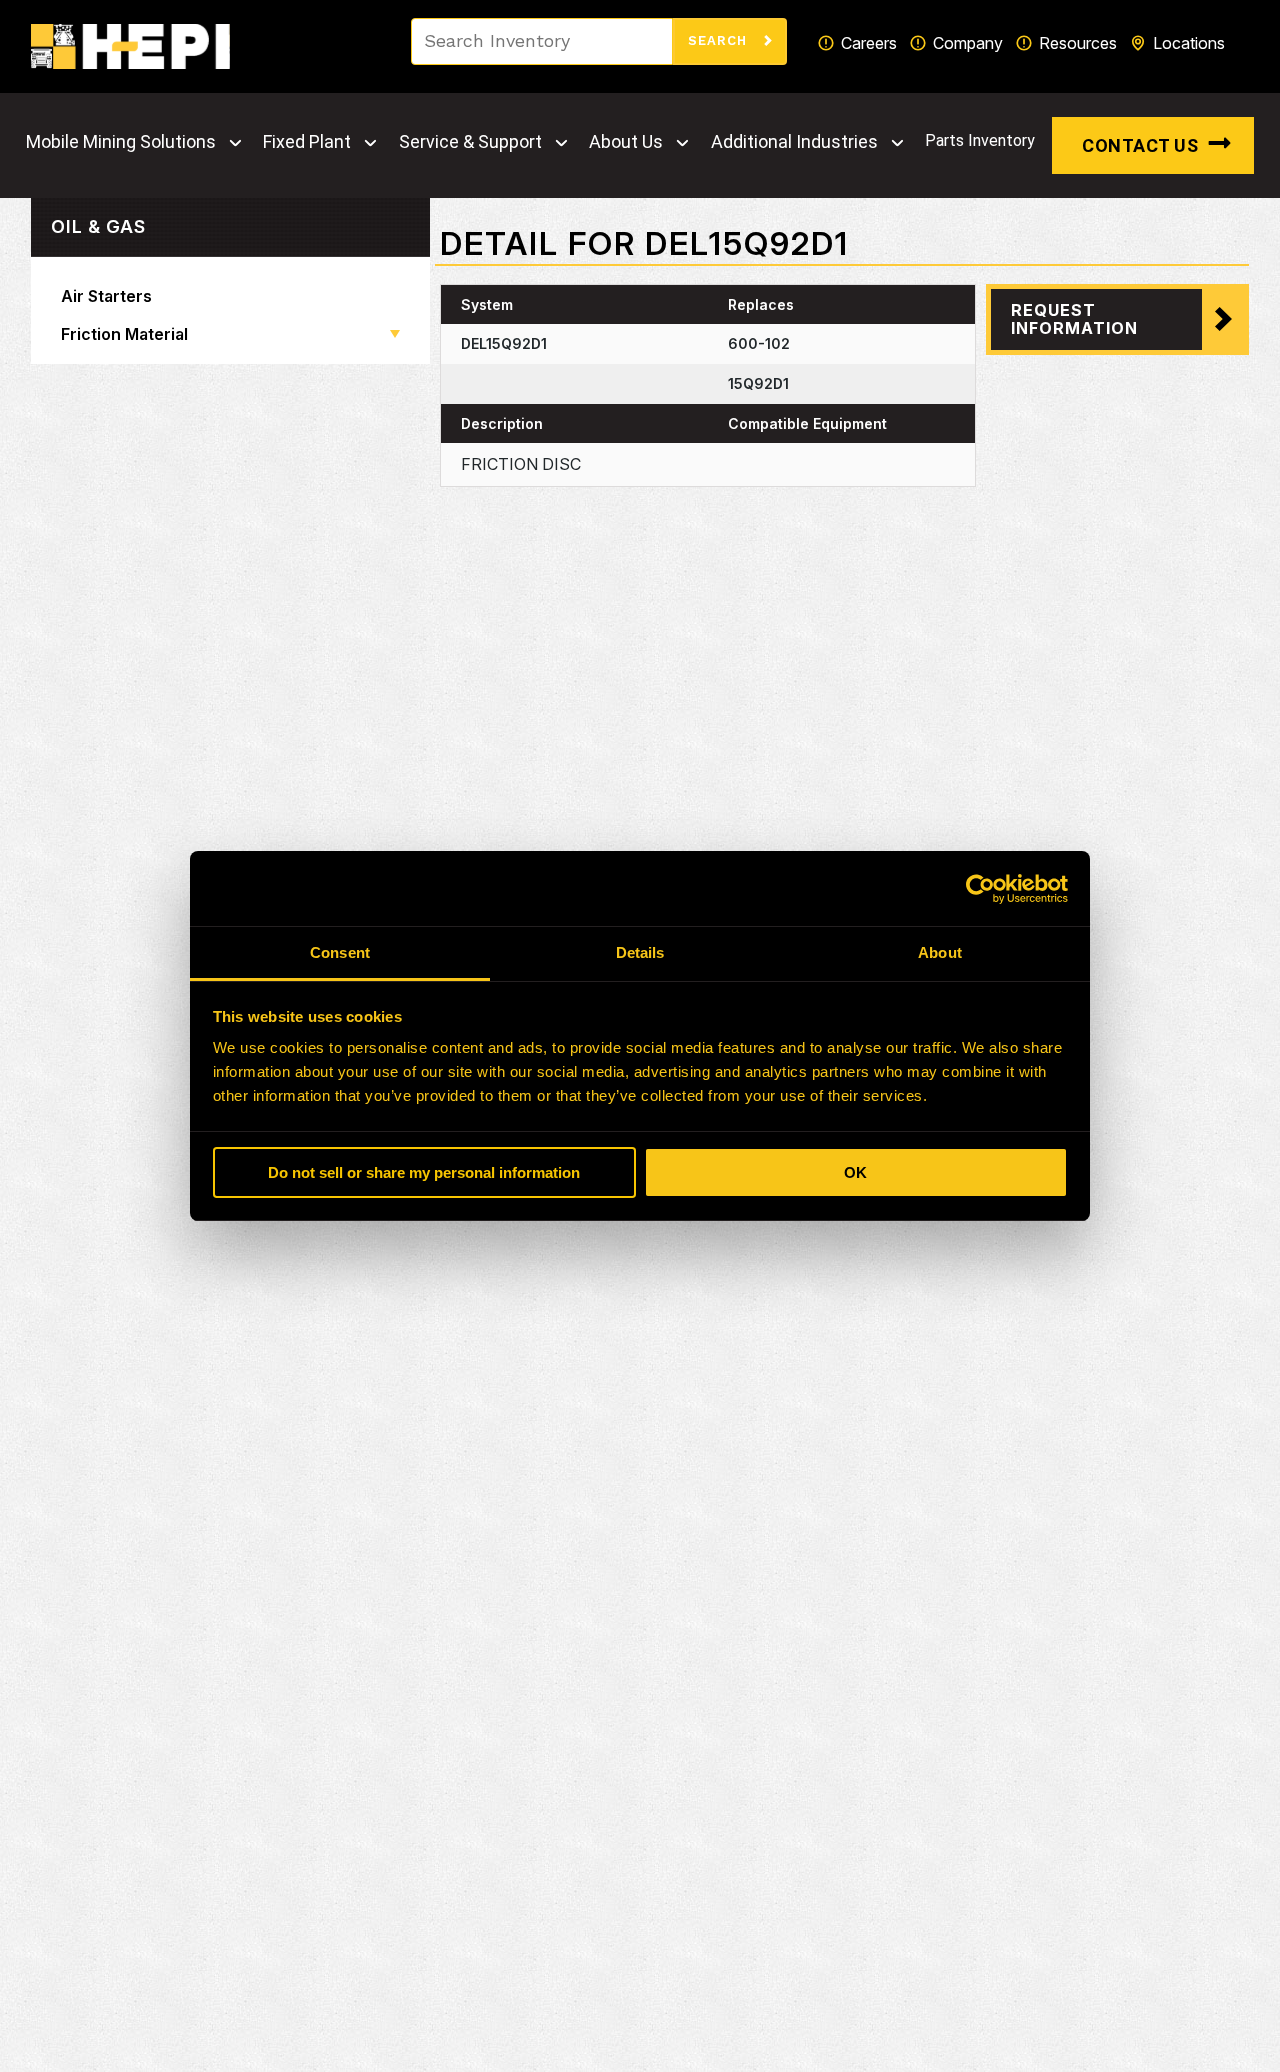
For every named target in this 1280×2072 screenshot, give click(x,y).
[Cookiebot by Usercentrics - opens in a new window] (980, 889)
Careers (869, 43)
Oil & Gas (98, 226)
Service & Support (470, 142)
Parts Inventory (980, 140)
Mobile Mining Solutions (121, 142)
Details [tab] (640, 952)
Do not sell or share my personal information (424, 1172)
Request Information (1074, 319)
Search (720, 40)
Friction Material (124, 334)
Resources (1078, 43)
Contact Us (1140, 145)
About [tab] (940, 952)
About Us (626, 142)
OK (855, 1172)
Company (968, 43)
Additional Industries (794, 142)
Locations (1189, 43)
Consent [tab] (340, 952)
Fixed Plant (307, 142)
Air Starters (106, 296)
